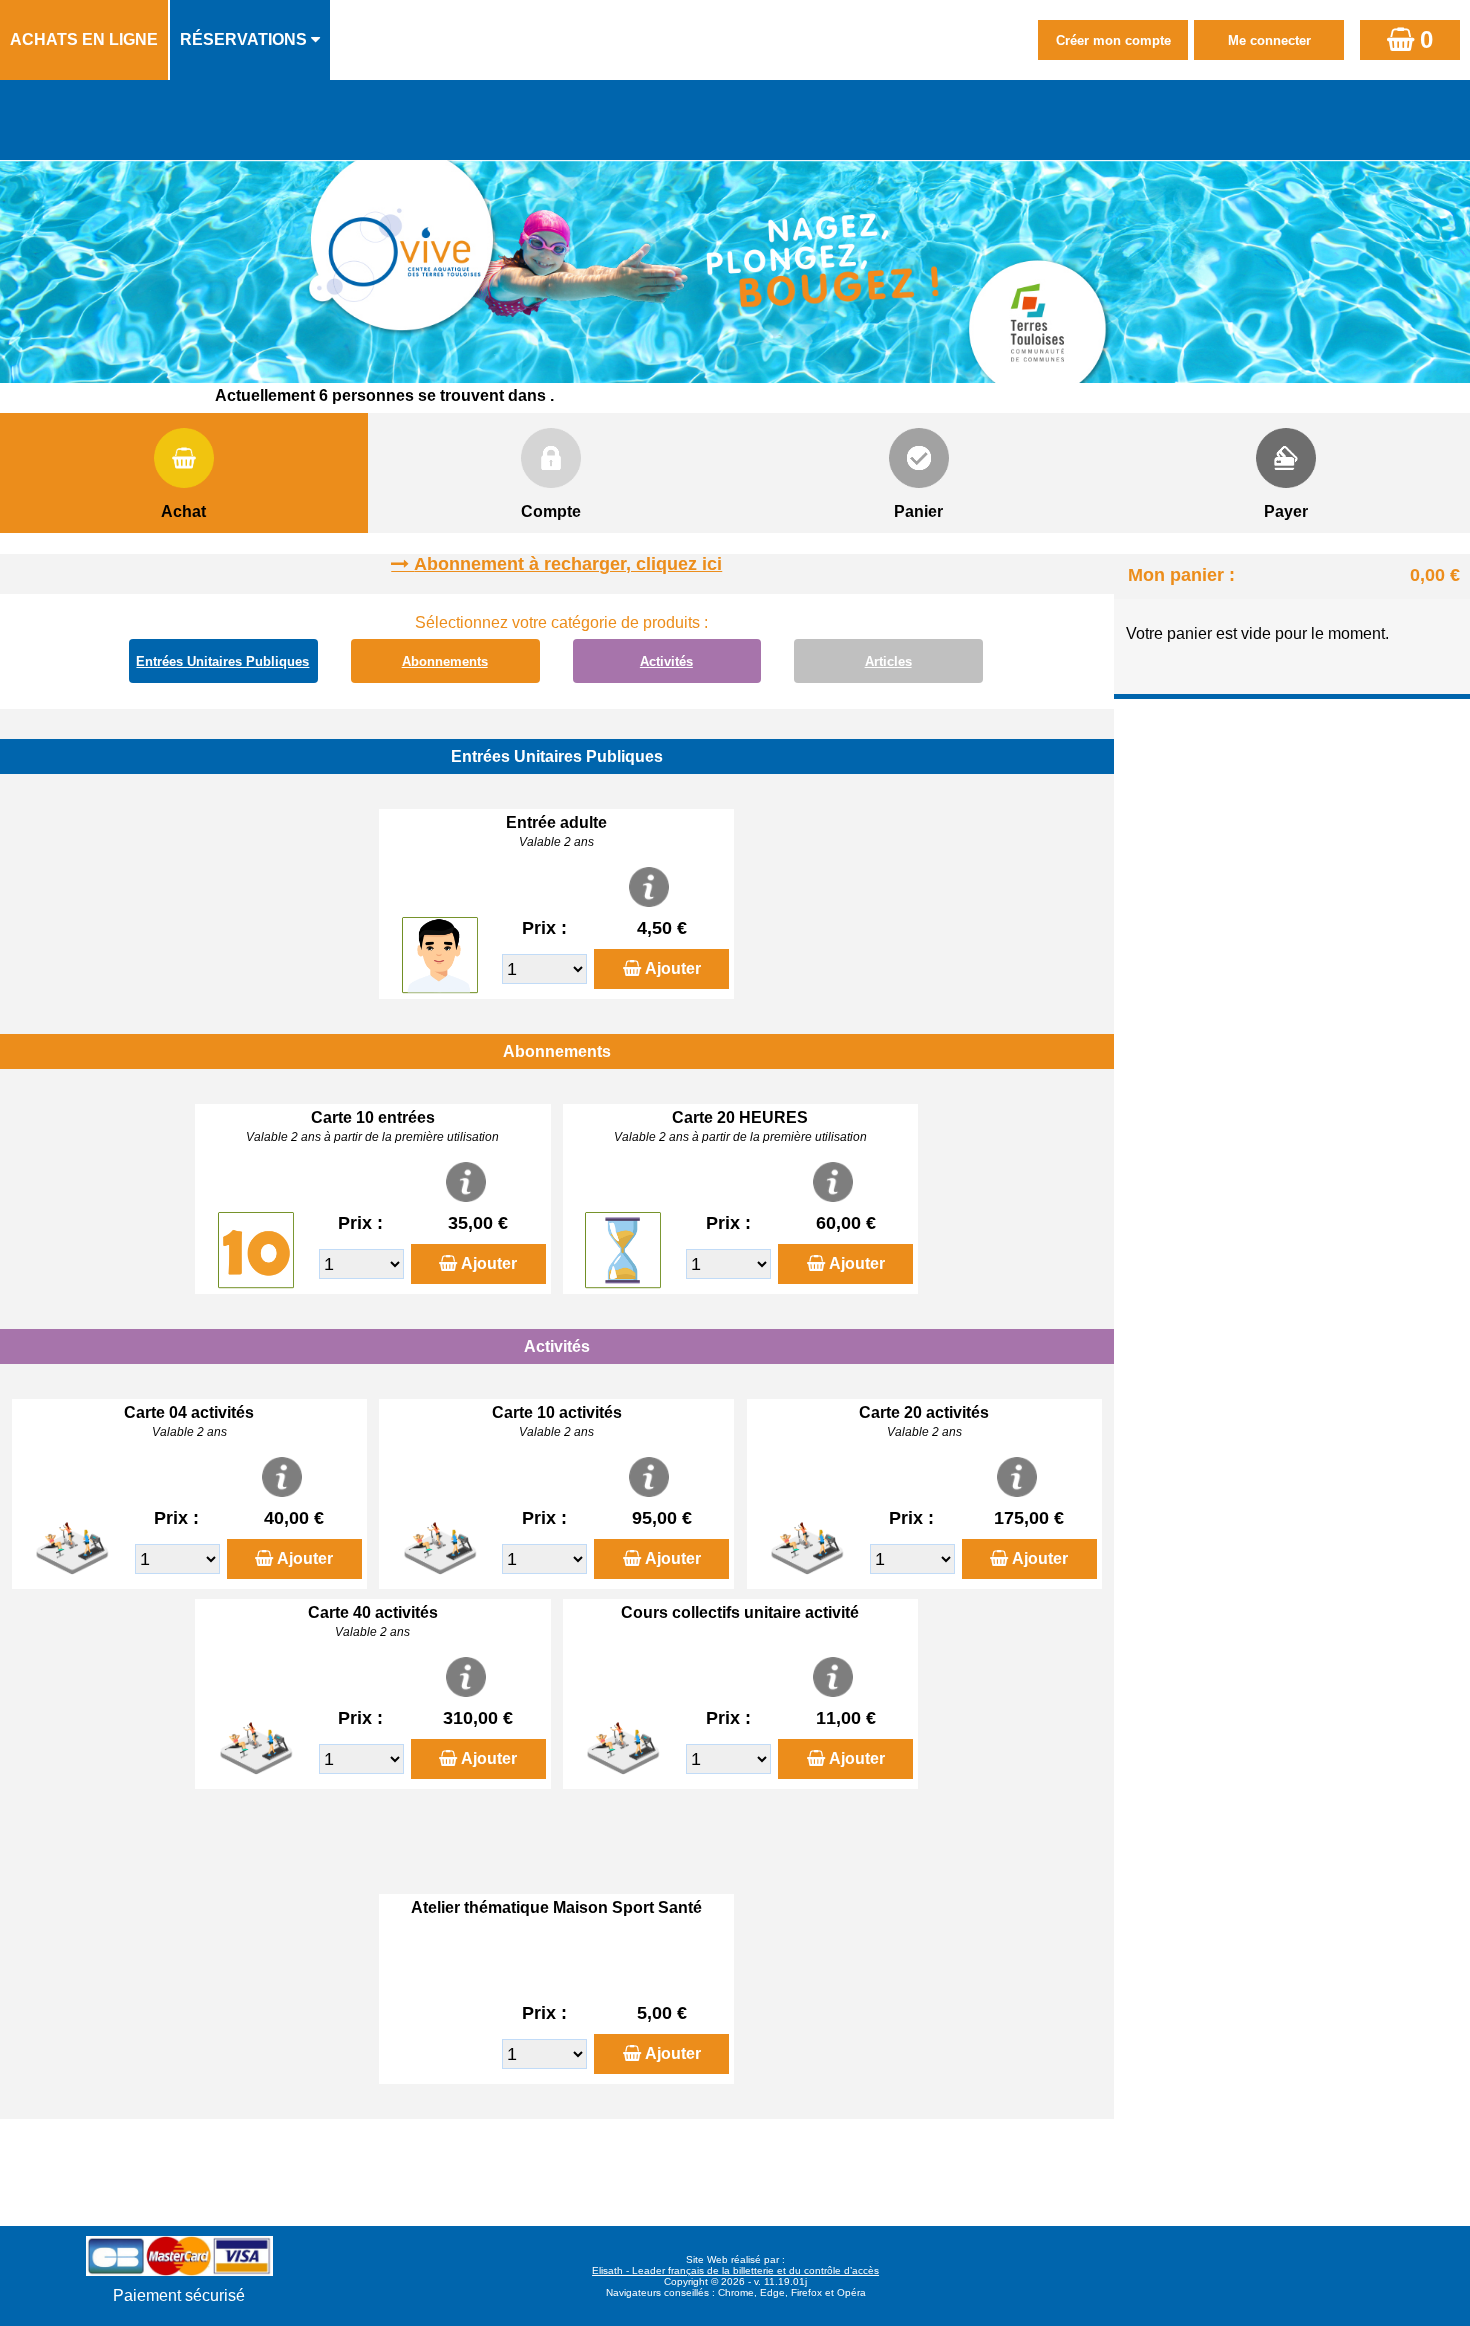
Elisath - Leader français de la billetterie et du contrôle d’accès (735, 2270)
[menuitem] (85, 40)
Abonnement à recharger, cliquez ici (568, 564)
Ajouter (673, 968)
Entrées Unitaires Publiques (222, 661)
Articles (888, 661)
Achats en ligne (84, 39)
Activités (666, 661)
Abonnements (445, 661)
